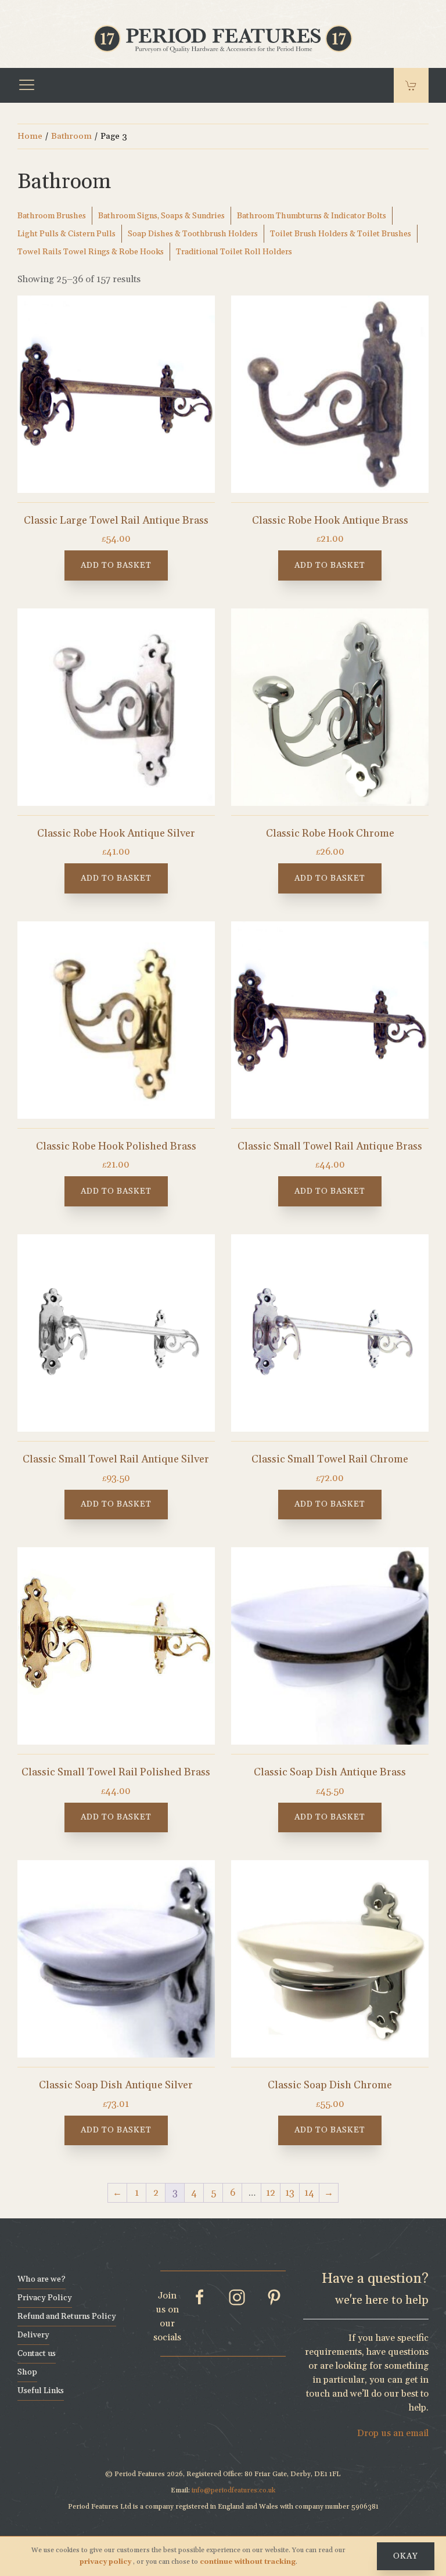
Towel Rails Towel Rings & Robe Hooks (91, 252)
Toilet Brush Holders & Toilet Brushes (341, 234)
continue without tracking (248, 2562)
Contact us (37, 2354)
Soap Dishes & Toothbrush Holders (193, 234)
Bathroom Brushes (52, 216)
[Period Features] (223, 38)
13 (290, 2193)
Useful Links (41, 2391)
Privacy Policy (45, 2298)
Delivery (33, 2335)
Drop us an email (393, 2433)
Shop (27, 2372)
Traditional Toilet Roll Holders (234, 252)
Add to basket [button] (116, 565)
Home (30, 136)
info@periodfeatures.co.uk (233, 2490)
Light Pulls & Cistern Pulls (66, 234)
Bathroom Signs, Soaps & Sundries (161, 216)
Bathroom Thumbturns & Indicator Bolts (312, 216)
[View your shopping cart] (411, 85)
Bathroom (71, 136)
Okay (406, 2556)
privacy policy (106, 2562)
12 (271, 2193)
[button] (27, 85)
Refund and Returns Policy (67, 2316)
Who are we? (42, 2279)
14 (309, 2193)
